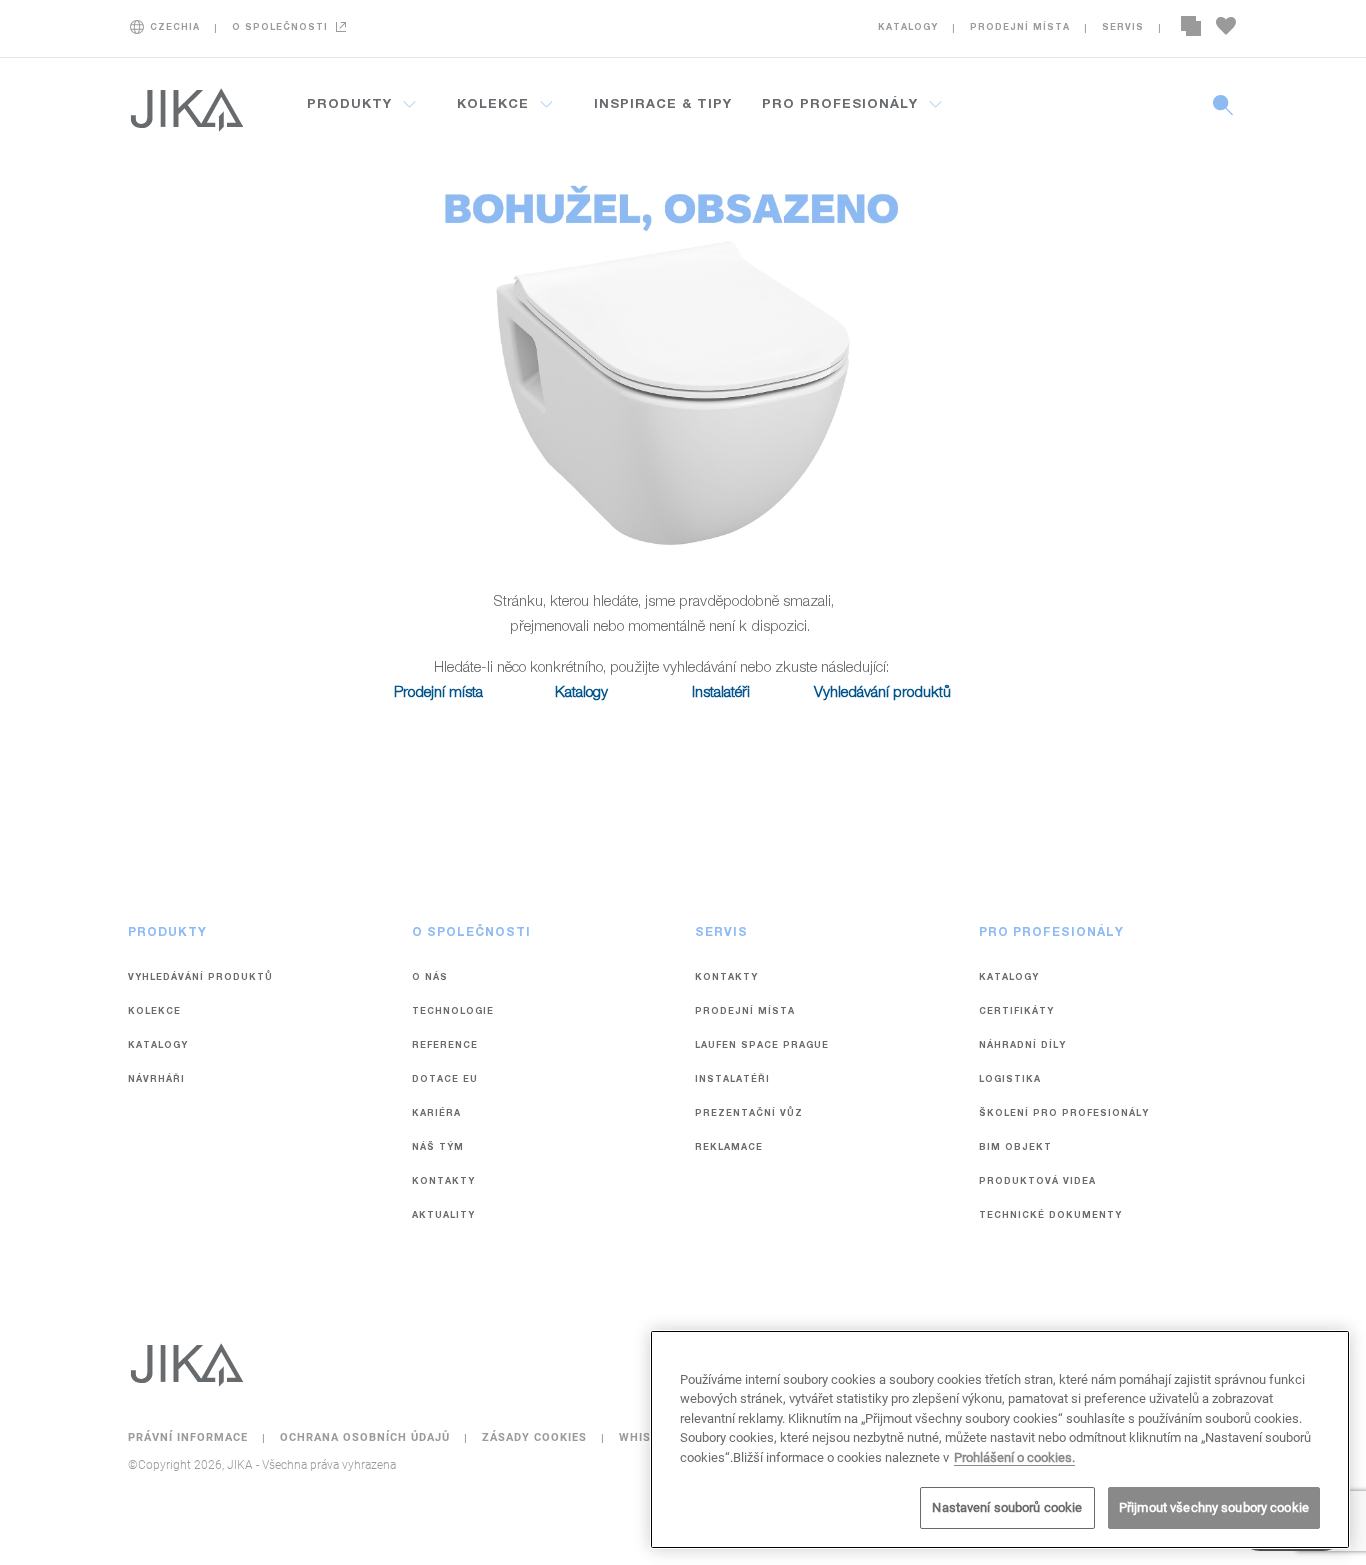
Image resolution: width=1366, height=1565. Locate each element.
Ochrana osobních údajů (367, 1437)
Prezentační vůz (749, 1114)
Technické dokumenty (1050, 1216)
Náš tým (438, 1148)
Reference (445, 1046)
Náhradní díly (1022, 1046)
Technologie (453, 1012)
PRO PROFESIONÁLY (840, 105)
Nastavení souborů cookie (1007, 1507)
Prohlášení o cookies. (1014, 1457)
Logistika (1010, 1080)
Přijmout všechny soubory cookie (1214, 1507)
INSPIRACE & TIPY (663, 105)
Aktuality (443, 1216)
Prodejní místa (438, 693)
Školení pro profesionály (1064, 1114)
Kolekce (154, 1012)
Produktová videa (1037, 1182)
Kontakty (443, 1182)
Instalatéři (721, 693)
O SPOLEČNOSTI (280, 28)
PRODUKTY (349, 105)
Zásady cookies (536, 1437)
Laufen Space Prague (762, 1046)
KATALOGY (908, 28)
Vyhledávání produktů (882, 693)
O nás (430, 978)
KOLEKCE (493, 105)
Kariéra (436, 1114)
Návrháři (156, 1080)
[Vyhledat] (1223, 116)
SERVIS (1123, 28)
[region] (1000, 1439)
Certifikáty (1016, 1012)
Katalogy (581, 693)
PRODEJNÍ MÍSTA (1020, 28)
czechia (175, 28)
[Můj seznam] (1226, 28)
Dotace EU (445, 1080)
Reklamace (729, 1148)
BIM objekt (1015, 1148)
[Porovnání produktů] (1191, 28)
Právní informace (190, 1437)
